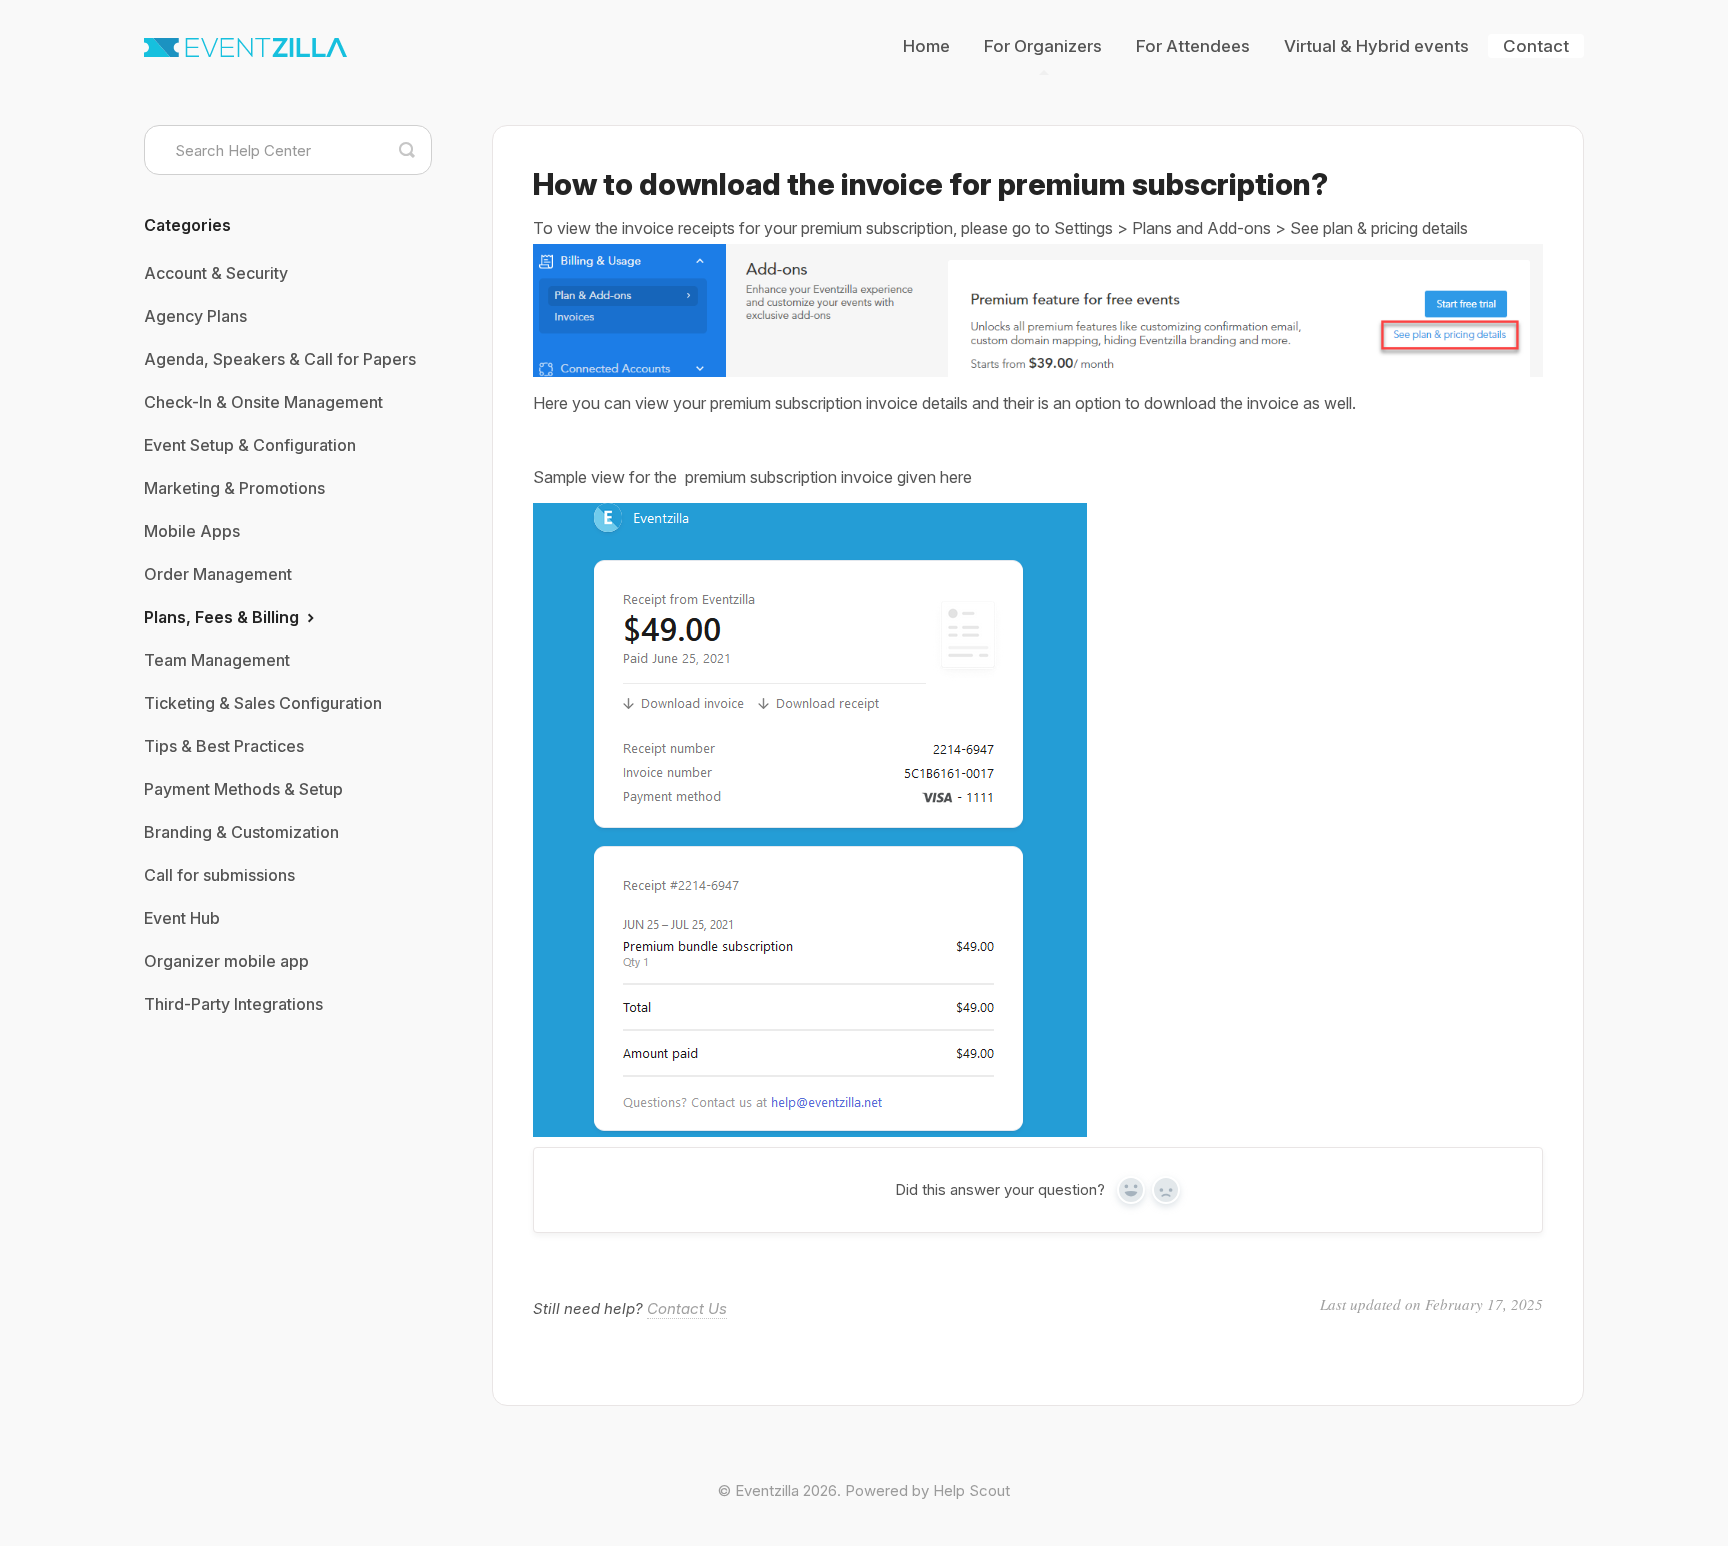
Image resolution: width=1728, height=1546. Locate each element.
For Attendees (1193, 46)
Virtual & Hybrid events (1376, 46)
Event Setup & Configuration (250, 445)
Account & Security (216, 273)
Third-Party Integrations (233, 1004)
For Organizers (1043, 46)
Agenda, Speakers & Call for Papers (280, 359)
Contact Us (687, 1308)
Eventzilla (767, 1490)
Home (926, 46)
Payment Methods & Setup (243, 789)
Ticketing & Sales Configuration (263, 703)
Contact (1536, 46)
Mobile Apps (192, 531)
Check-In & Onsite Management (263, 402)
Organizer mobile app (226, 961)
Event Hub (182, 918)
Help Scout (971, 1490)
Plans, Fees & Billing (223, 617)
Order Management (218, 574)
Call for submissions (219, 875)
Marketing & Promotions (234, 488)
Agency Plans (195, 316)
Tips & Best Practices (224, 746)
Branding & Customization (241, 832)
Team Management (217, 660)
